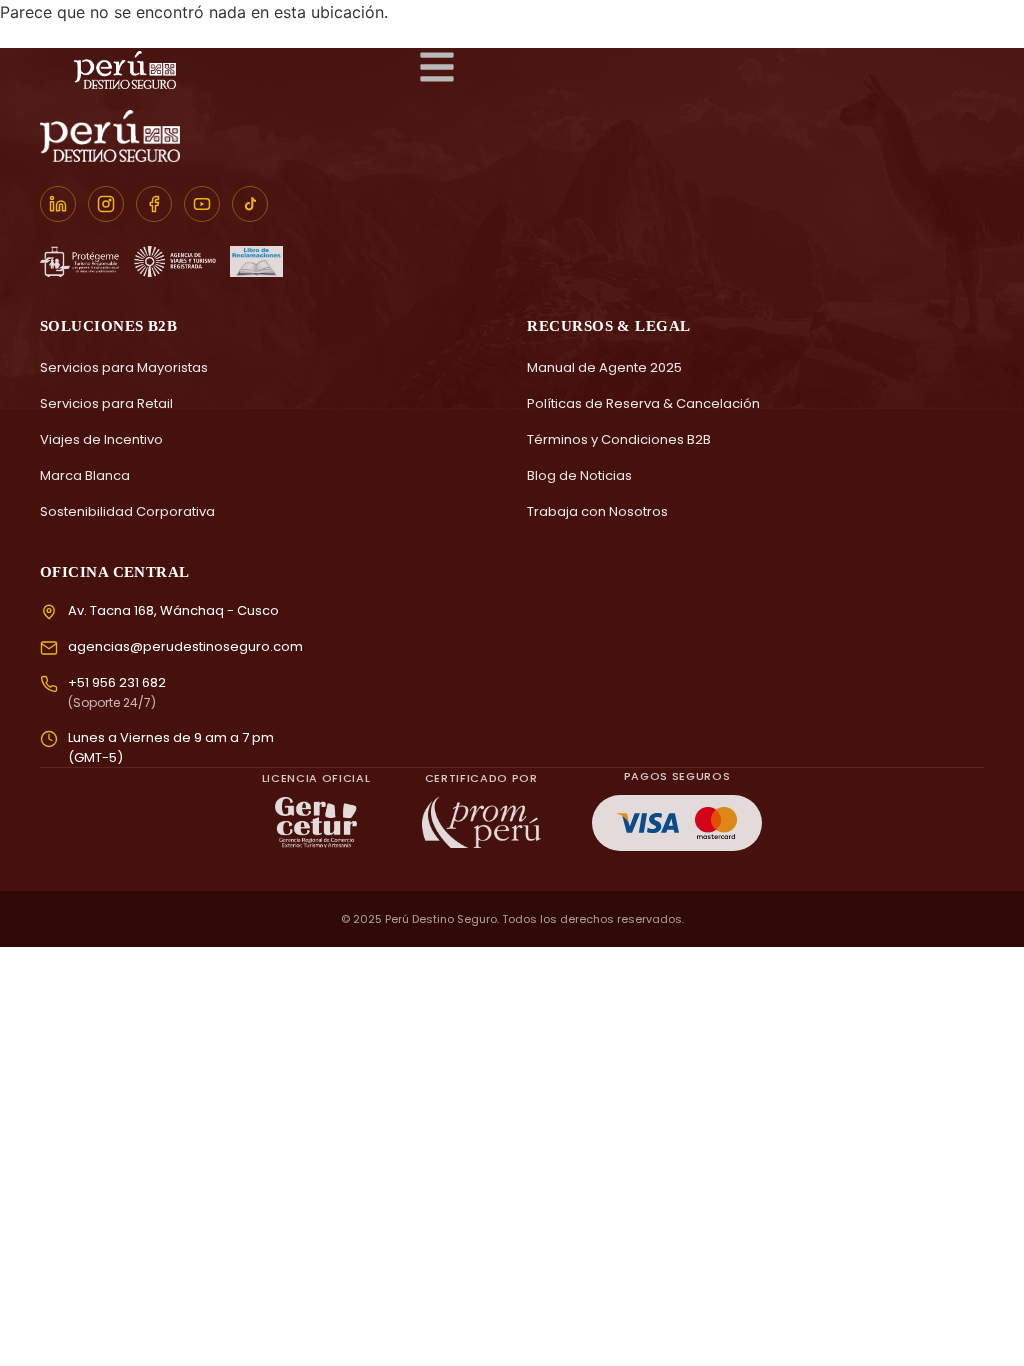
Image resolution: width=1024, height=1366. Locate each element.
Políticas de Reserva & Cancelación (643, 403)
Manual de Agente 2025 (604, 367)
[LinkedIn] (58, 204)
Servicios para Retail (106, 403)
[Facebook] (154, 204)
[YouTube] (202, 204)
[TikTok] (250, 204)
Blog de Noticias (579, 475)
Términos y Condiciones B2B (619, 439)
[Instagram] (106, 204)
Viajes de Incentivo (101, 439)
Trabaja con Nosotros (597, 511)
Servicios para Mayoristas (124, 367)
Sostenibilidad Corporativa (127, 511)
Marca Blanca (85, 475)
